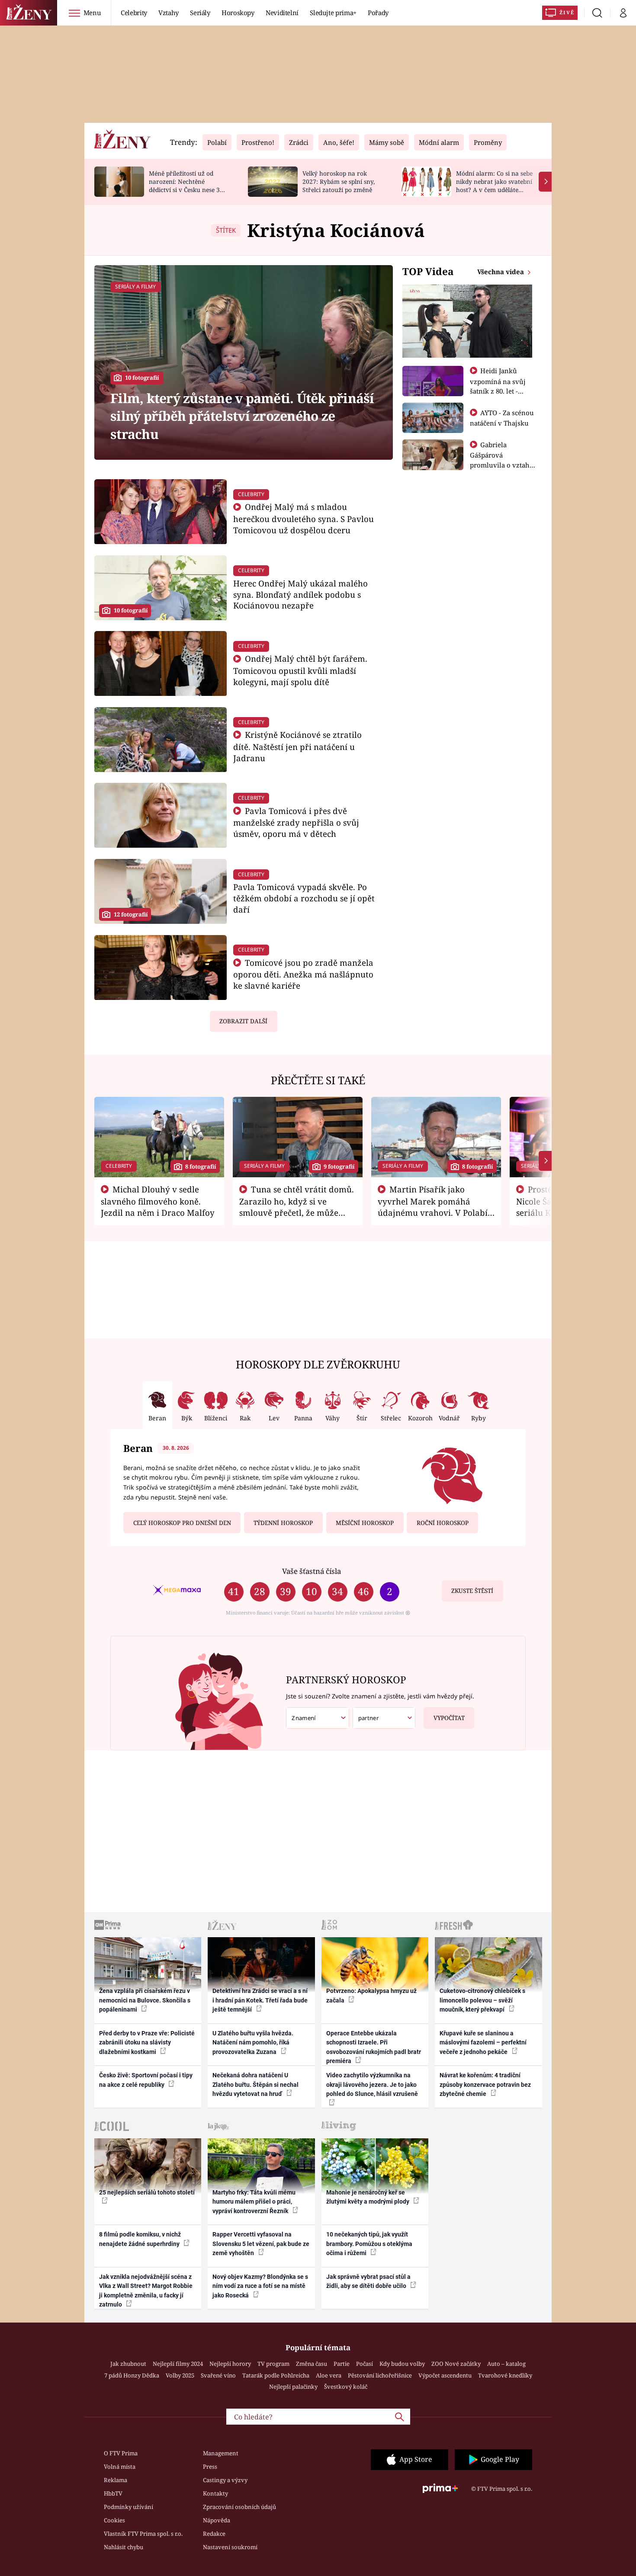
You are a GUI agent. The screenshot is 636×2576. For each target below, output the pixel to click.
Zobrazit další (243, 1021)
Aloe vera (329, 2375)
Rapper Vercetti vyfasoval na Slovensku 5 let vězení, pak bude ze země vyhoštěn (261, 2244)
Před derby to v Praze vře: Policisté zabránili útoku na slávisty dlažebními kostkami (147, 2043)
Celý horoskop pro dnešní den (182, 1523)
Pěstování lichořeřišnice (380, 2375)
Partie (342, 2364)
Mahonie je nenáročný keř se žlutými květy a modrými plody (368, 2197)
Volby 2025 (180, 2375)
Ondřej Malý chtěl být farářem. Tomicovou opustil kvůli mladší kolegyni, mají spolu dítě (300, 670)
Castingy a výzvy (225, 2480)
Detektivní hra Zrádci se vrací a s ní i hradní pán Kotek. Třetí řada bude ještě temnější (260, 2000)
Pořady (378, 13)
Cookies (114, 2520)
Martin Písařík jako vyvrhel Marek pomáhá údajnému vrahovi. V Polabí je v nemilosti (433, 1207)
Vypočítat (449, 1718)
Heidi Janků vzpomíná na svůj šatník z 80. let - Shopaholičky (498, 386)
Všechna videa (501, 272)
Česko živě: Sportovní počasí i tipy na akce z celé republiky (146, 2080)
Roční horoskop (443, 1523)
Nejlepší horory (230, 2364)
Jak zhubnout (128, 2364)
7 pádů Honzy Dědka (132, 2375)
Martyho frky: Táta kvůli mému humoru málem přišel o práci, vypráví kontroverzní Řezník (254, 2202)
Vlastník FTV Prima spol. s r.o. (143, 2534)
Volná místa (120, 2467)
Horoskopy (238, 13)
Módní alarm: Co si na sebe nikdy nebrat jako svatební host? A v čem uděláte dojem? (494, 185)
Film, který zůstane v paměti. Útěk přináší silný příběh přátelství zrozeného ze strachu (242, 416)
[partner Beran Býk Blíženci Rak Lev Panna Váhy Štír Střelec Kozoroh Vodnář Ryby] (384, 1718)
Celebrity (134, 13)
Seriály (200, 13)
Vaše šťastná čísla (312, 1571)
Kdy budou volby (402, 2364)
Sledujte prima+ (333, 13)
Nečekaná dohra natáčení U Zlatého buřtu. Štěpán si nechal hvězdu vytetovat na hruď (255, 2084)
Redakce (214, 2534)
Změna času (312, 2364)
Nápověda (217, 2520)
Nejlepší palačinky (293, 2387)
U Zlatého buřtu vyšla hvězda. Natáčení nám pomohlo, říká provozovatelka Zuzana (253, 2043)
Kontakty (215, 2493)
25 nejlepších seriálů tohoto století (147, 2192)
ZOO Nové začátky (456, 2364)
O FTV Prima (121, 2453)
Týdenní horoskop (283, 1523)
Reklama (116, 2480)
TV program (273, 2364)
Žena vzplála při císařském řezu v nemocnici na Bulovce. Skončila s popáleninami (145, 2000)
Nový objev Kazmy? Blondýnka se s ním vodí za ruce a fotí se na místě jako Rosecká (260, 2286)
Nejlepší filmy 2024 (178, 2364)
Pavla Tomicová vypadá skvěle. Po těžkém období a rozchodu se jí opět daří (304, 898)
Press (210, 2467)
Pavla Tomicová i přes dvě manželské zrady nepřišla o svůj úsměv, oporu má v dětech (296, 822)
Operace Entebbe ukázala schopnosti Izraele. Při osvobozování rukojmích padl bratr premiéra (374, 2047)
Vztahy (169, 13)
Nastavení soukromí (230, 2547)
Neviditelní (282, 13)
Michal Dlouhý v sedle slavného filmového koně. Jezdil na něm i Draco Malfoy (158, 1201)
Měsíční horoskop (365, 1523)
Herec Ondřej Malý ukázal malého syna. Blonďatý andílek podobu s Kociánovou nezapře (300, 594)
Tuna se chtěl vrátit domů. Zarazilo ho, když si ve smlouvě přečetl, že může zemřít (297, 1207)
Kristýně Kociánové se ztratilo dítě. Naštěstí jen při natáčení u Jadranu (298, 746)
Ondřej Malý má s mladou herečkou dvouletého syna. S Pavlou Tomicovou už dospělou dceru (304, 518)
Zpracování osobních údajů (239, 2507)
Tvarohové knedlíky (505, 2375)
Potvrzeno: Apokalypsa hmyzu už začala (371, 1995)
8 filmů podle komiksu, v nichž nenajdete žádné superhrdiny (140, 2239)
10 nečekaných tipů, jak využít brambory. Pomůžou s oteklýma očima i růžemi (369, 2244)
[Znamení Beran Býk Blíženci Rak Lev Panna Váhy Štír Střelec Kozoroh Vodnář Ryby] (318, 1718)
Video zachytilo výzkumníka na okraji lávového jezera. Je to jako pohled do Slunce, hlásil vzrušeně (372, 2084)
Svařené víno (218, 2375)
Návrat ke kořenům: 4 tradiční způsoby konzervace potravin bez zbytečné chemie (485, 2084)
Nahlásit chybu (124, 2547)
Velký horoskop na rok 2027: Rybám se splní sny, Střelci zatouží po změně (339, 181)
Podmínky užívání (128, 2507)
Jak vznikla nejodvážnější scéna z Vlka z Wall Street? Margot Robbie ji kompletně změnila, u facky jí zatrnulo (146, 2291)
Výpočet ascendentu (445, 2375)
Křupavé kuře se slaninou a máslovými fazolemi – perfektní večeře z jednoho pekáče (483, 2043)
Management (221, 2453)
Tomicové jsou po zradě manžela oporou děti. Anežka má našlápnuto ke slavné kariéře (304, 974)
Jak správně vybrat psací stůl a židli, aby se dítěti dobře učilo (368, 2281)
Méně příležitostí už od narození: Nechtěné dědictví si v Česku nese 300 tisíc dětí (188, 185)
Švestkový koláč (346, 2387)
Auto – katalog (506, 2364)
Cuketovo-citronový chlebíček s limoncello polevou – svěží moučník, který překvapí (482, 2000)
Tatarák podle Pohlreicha (276, 2375)
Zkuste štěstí (472, 1591)
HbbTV (113, 2493)
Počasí (365, 2364)
